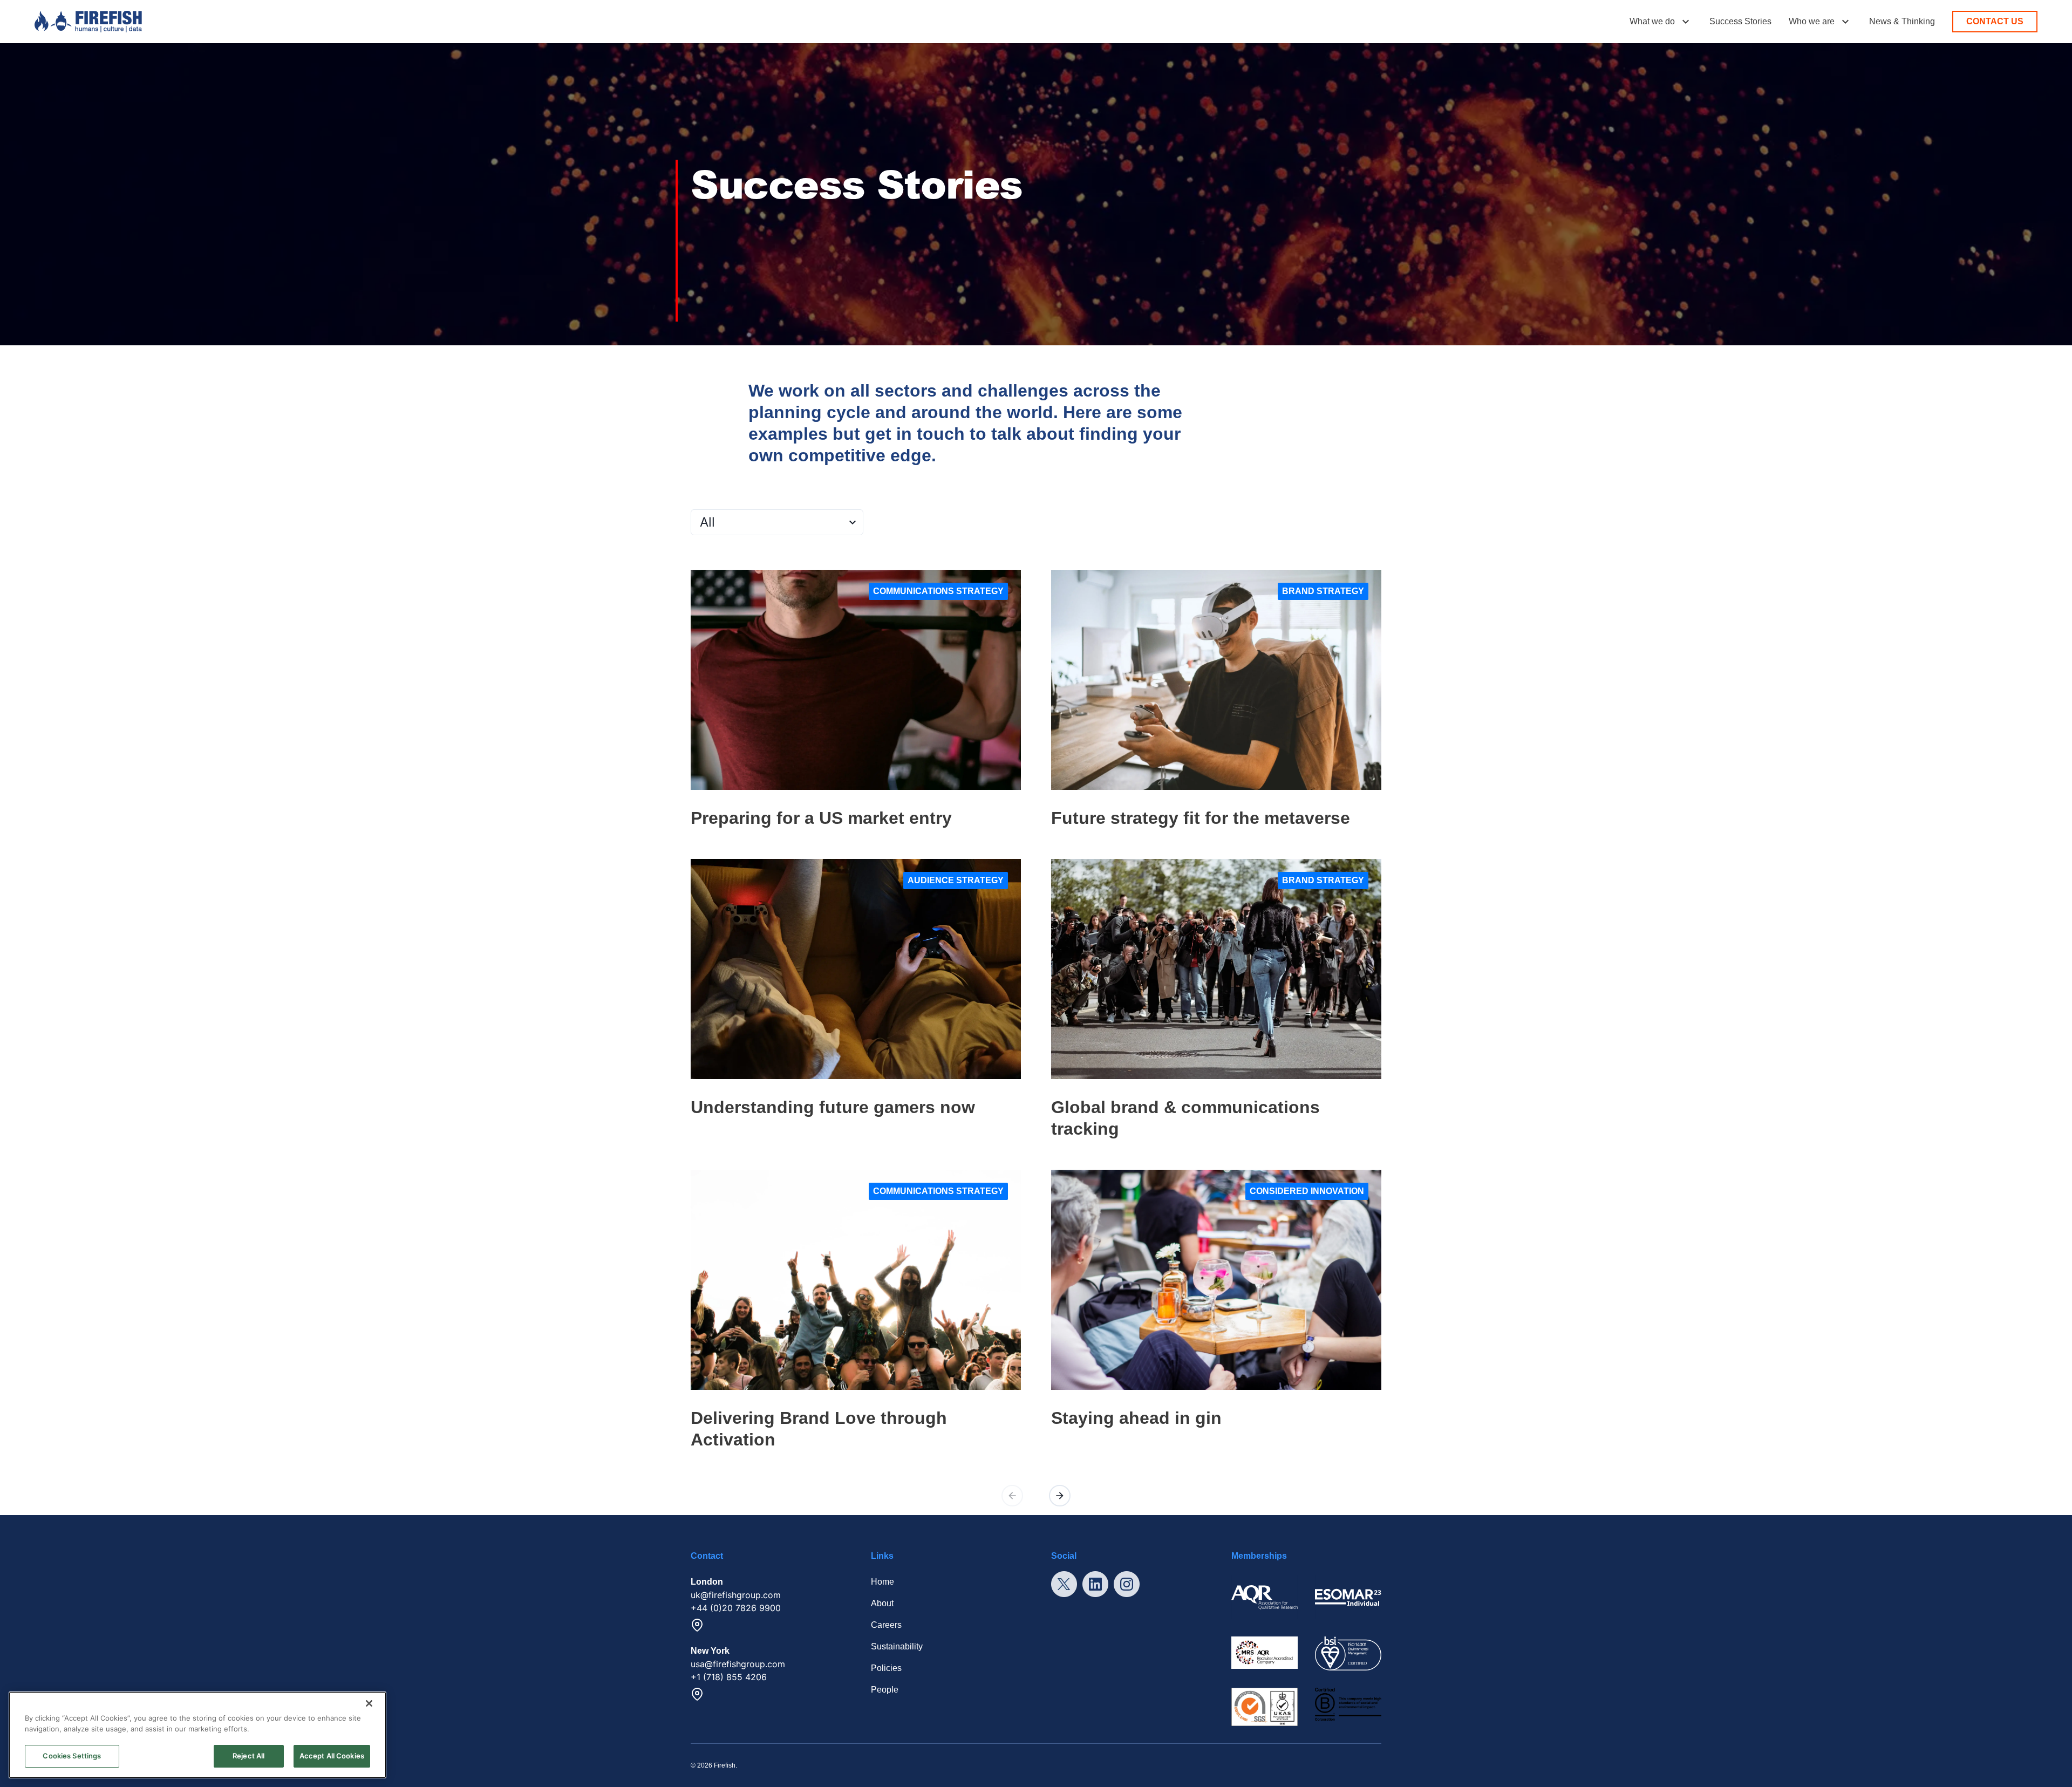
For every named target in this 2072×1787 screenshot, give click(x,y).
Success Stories (1740, 21)
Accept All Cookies (332, 1756)
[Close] (369, 1703)
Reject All (248, 1756)
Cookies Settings (72, 1756)
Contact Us (1995, 21)
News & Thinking (1902, 21)
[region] (197, 1735)
